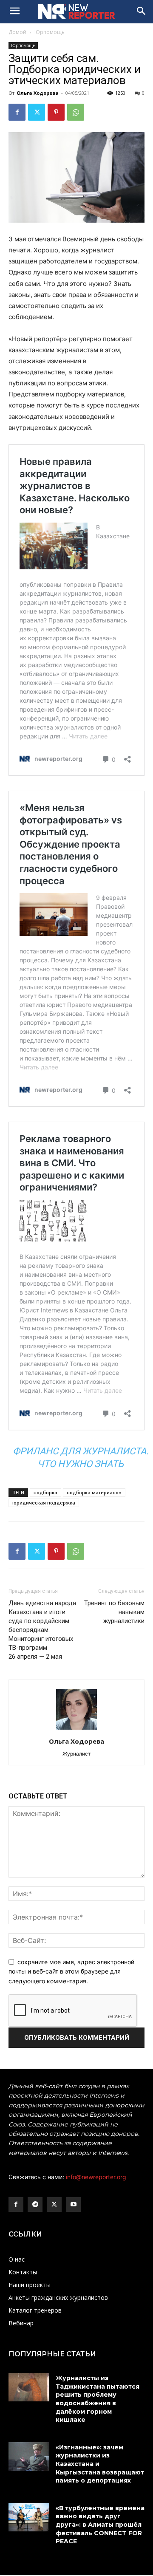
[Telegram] (35, 2204)
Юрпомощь (50, 32)
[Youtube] (73, 2204)
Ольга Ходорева (38, 93)
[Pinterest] (56, 112)
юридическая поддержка (44, 1503)
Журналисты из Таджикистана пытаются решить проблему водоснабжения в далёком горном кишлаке (98, 2399)
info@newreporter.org (96, 2177)
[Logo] (76, 11)
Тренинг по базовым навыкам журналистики (114, 1612)
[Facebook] (17, 112)
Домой (17, 32)
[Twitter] (37, 112)
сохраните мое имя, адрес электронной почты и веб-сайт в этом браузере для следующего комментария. (71, 1971)
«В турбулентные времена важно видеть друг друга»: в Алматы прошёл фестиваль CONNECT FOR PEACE (100, 2525)
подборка (45, 1492)
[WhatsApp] (76, 112)
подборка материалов (94, 1492)
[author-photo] (76, 1729)
